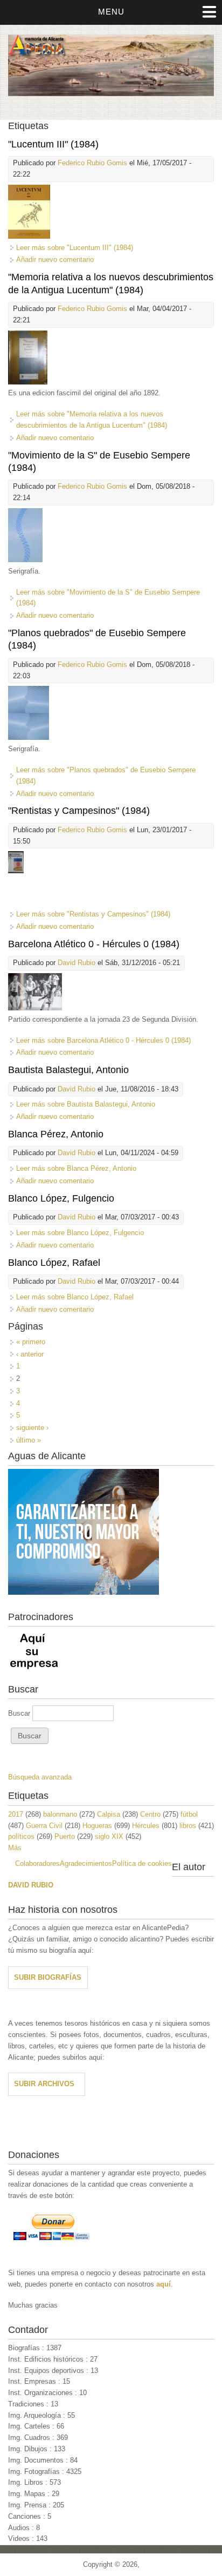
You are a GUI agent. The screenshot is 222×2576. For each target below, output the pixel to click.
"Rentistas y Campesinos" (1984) (79, 811)
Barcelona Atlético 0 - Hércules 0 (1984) (94, 944)
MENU (111, 12)
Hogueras (97, 1826)
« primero (31, 1342)
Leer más (75, 248)
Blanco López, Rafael (54, 1263)
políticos (21, 1836)
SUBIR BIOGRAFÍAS (48, 1977)
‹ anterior (30, 1354)
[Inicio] (111, 94)
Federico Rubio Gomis (92, 163)
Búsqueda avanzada (40, 1777)
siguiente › (32, 1428)
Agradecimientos (86, 1863)
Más (15, 1848)
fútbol (189, 1814)
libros (188, 1826)
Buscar (20, 1713)
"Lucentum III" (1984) (53, 144)
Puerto (65, 1836)
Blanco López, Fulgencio (61, 1198)
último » (29, 1440)
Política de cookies (142, 1863)
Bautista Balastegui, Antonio (68, 1070)
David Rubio (77, 963)
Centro (150, 1814)
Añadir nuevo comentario (55, 259)
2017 (16, 1814)
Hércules (146, 1826)
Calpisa (109, 1814)
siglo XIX (109, 1836)
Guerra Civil (44, 1826)
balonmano (60, 1814)
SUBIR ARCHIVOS (44, 2084)
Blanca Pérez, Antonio (56, 1134)
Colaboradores (37, 1863)
